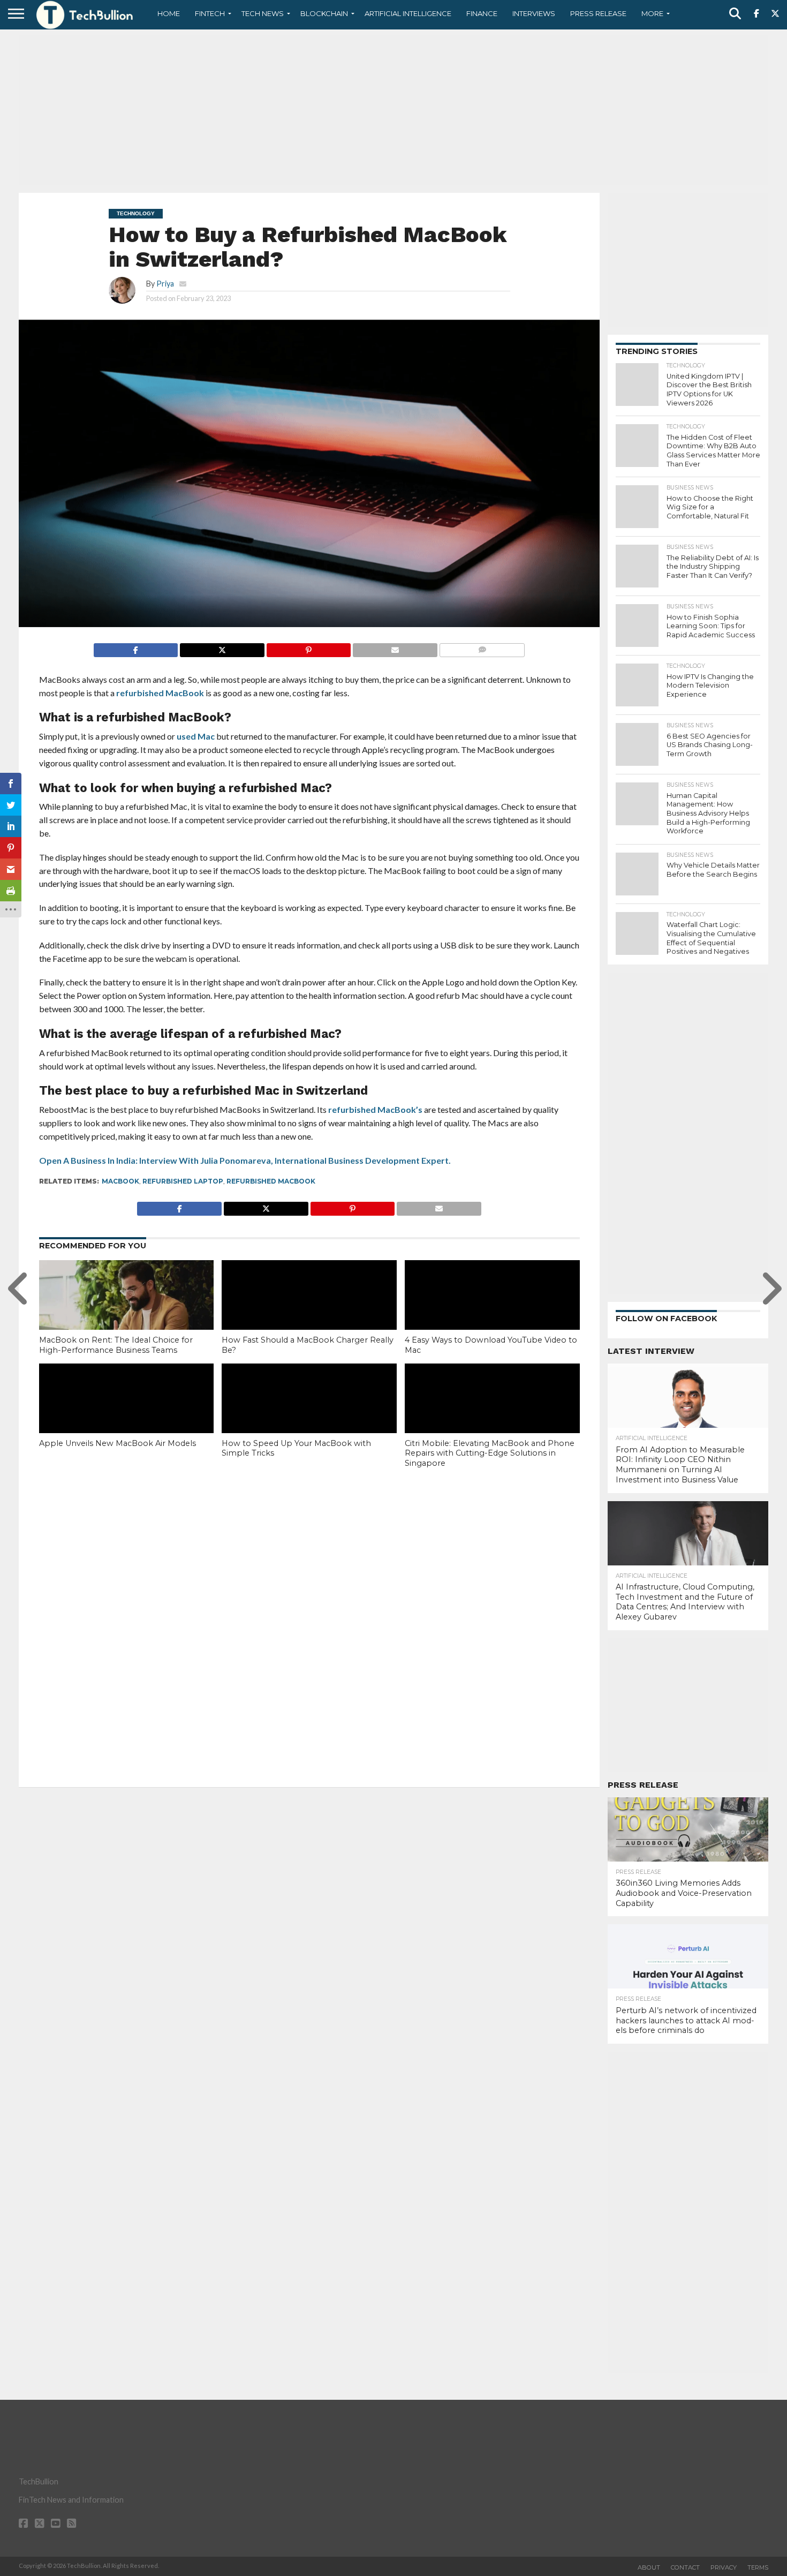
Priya (165, 284)
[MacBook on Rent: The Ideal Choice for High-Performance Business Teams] (127, 1313)
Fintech (210, 13)
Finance (482, 13)
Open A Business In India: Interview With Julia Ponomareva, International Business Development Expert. (245, 1160)
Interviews (534, 13)
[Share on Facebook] (136, 647)
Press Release (598, 13)
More (652, 13)
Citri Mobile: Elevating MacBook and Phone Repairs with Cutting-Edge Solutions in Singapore (490, 1453)
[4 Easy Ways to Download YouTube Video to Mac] (492, 1313)
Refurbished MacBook (271, 1181)
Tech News (263, 13)
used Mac (196, 736)
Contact (685, 2567)
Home (169, 13)
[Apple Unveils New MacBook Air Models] (127, 1416)
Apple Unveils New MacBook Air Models (118, 1443)
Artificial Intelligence (408, 13)
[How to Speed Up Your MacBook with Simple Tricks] (309, 1416)
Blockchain (324, 13)
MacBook (120, 1181)
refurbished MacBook (160, 693)
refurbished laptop (183, 1181)
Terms (758, 2567)
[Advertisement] (393, 110)
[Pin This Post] (309, 647)
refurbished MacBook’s (375, 1109)
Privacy (724, 2567)
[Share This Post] (222, 647)
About (649, 2567)
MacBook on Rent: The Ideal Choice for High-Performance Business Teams (116, 1345)
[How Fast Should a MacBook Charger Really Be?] (309, 1313)
